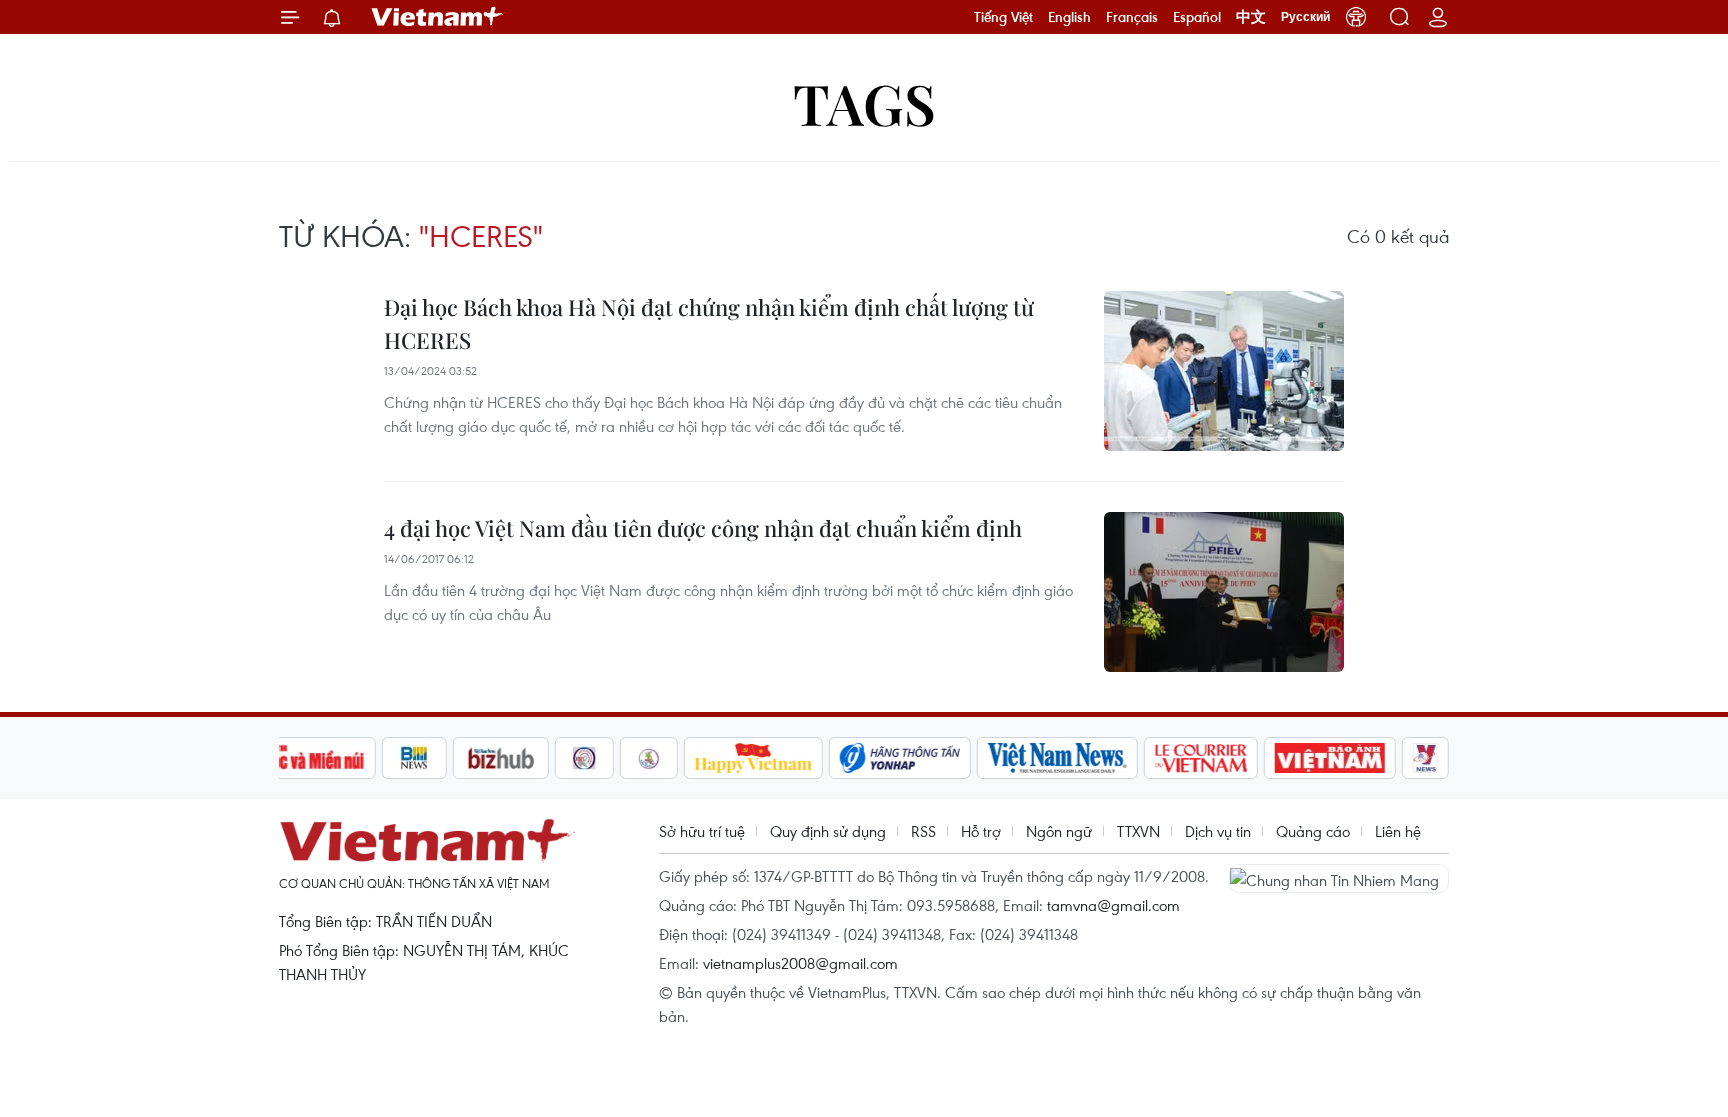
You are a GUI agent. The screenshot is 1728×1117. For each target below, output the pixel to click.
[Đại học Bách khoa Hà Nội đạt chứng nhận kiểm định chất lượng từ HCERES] (1224, 371)
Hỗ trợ (981, 831)
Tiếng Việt (1003, 17)
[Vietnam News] (1057, 758)
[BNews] (414, 758)
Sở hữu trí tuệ (702, 831)
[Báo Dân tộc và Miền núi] (303, 758)
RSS (923, 831)
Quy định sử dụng (828, 831)
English (1069, 17)
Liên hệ (1398, 831)
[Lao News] (585, 758)
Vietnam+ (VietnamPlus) (438, 17)
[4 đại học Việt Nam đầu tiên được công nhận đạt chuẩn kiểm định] (1224, 592)
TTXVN (1138, 831)
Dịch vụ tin (1218, 831)
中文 (1251, 17)
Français (1132, 17)
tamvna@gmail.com (1113, 905)
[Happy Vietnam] (753, 758)
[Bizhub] (501, 758)
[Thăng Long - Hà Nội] (1356, 17)
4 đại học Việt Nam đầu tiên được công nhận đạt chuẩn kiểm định (703, 528)
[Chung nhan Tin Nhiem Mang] (1339, 878)
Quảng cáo (1313, 831)
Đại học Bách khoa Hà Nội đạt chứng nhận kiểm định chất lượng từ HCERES (709, 323)
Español (1197, 17)
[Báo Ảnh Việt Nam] (1330, 758)
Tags (864, 102)
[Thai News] (649, 758)
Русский (1305, 17)
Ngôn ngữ (1059, 831)
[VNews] (1425, 758)
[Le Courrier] (1201, 758)
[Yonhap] (900, 758)
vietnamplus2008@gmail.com (800, 963)
